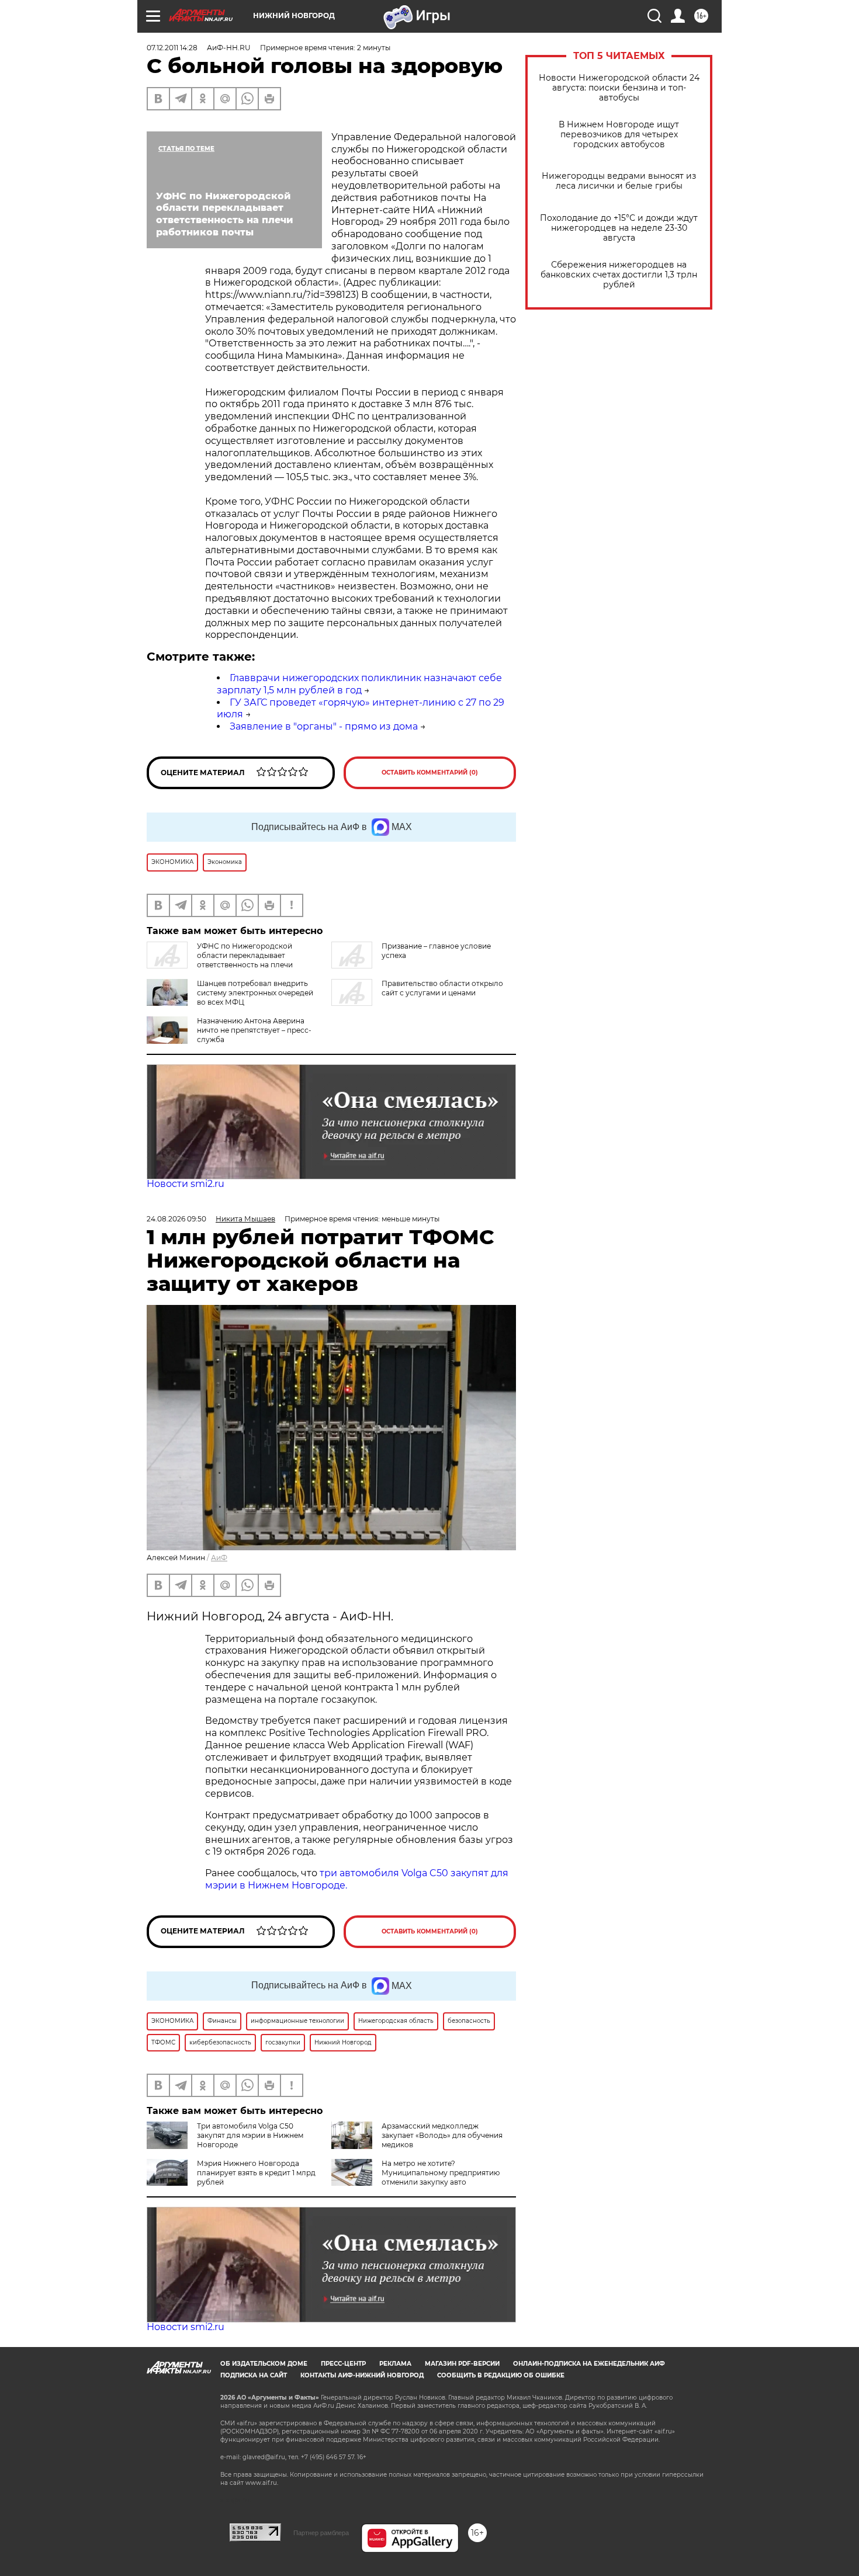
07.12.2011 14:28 (172, 48)
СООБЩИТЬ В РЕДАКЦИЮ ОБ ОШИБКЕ (501, 2375)
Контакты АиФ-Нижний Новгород (362, 2375)
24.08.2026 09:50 (176, 1219)
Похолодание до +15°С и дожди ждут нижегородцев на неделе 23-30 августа (619, 228)
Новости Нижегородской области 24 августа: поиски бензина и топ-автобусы (619, 88)
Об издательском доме (264, 2364)
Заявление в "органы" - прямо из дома (324, 726)
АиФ (219, 1558)
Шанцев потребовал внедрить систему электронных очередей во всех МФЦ (255, 993)
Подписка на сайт (254, 2375)
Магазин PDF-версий (462, 2364)
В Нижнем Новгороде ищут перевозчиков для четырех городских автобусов (619, 135)
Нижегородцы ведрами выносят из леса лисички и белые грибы (619, 181)
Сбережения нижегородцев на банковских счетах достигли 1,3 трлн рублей (619, 275)
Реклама (395, 2364)
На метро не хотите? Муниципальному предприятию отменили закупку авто (441, 2173)
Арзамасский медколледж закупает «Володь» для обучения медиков (442, 2135)
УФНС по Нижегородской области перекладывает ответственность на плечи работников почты (220, 960)
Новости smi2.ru (186, 1184)
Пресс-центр (343, 2364)
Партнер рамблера (321, 2533)
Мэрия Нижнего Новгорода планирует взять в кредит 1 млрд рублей (256, 2173)
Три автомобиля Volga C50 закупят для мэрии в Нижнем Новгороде (250, 2135)
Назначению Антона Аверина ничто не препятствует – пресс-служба (254, 1030)
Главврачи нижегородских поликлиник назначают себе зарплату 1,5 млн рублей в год (359, 684)
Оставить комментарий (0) (430, 773)
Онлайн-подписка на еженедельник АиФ (589, 2364)
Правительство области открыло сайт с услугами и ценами (442, 988)
